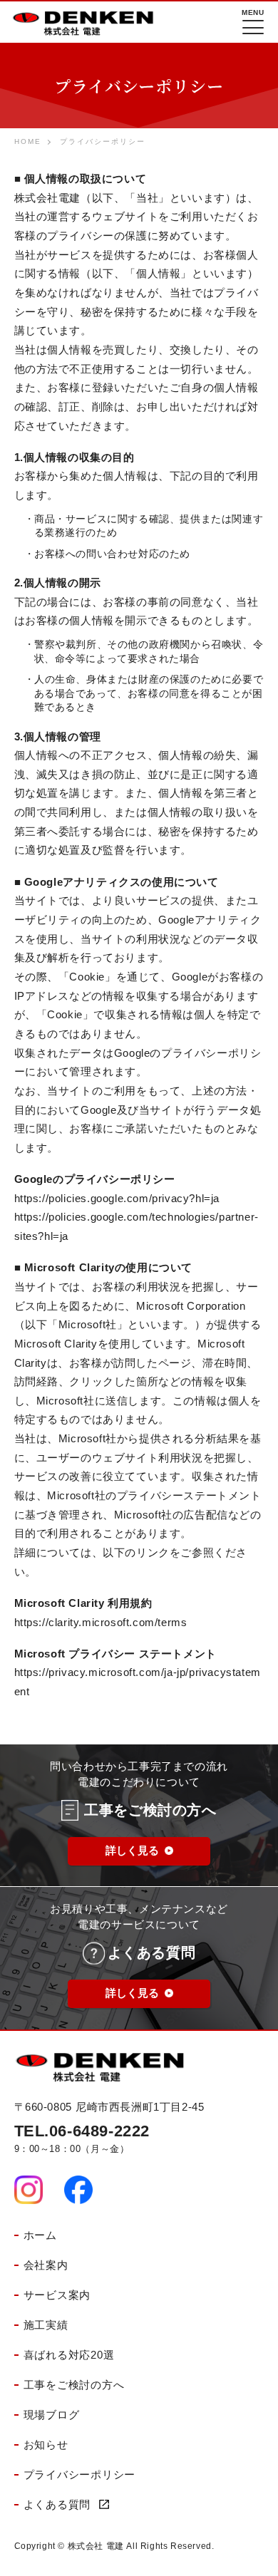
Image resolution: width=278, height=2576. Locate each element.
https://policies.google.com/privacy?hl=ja (117, 1199)
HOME (28, 141)
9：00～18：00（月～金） (82, 2138)
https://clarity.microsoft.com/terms (101, 1623)
